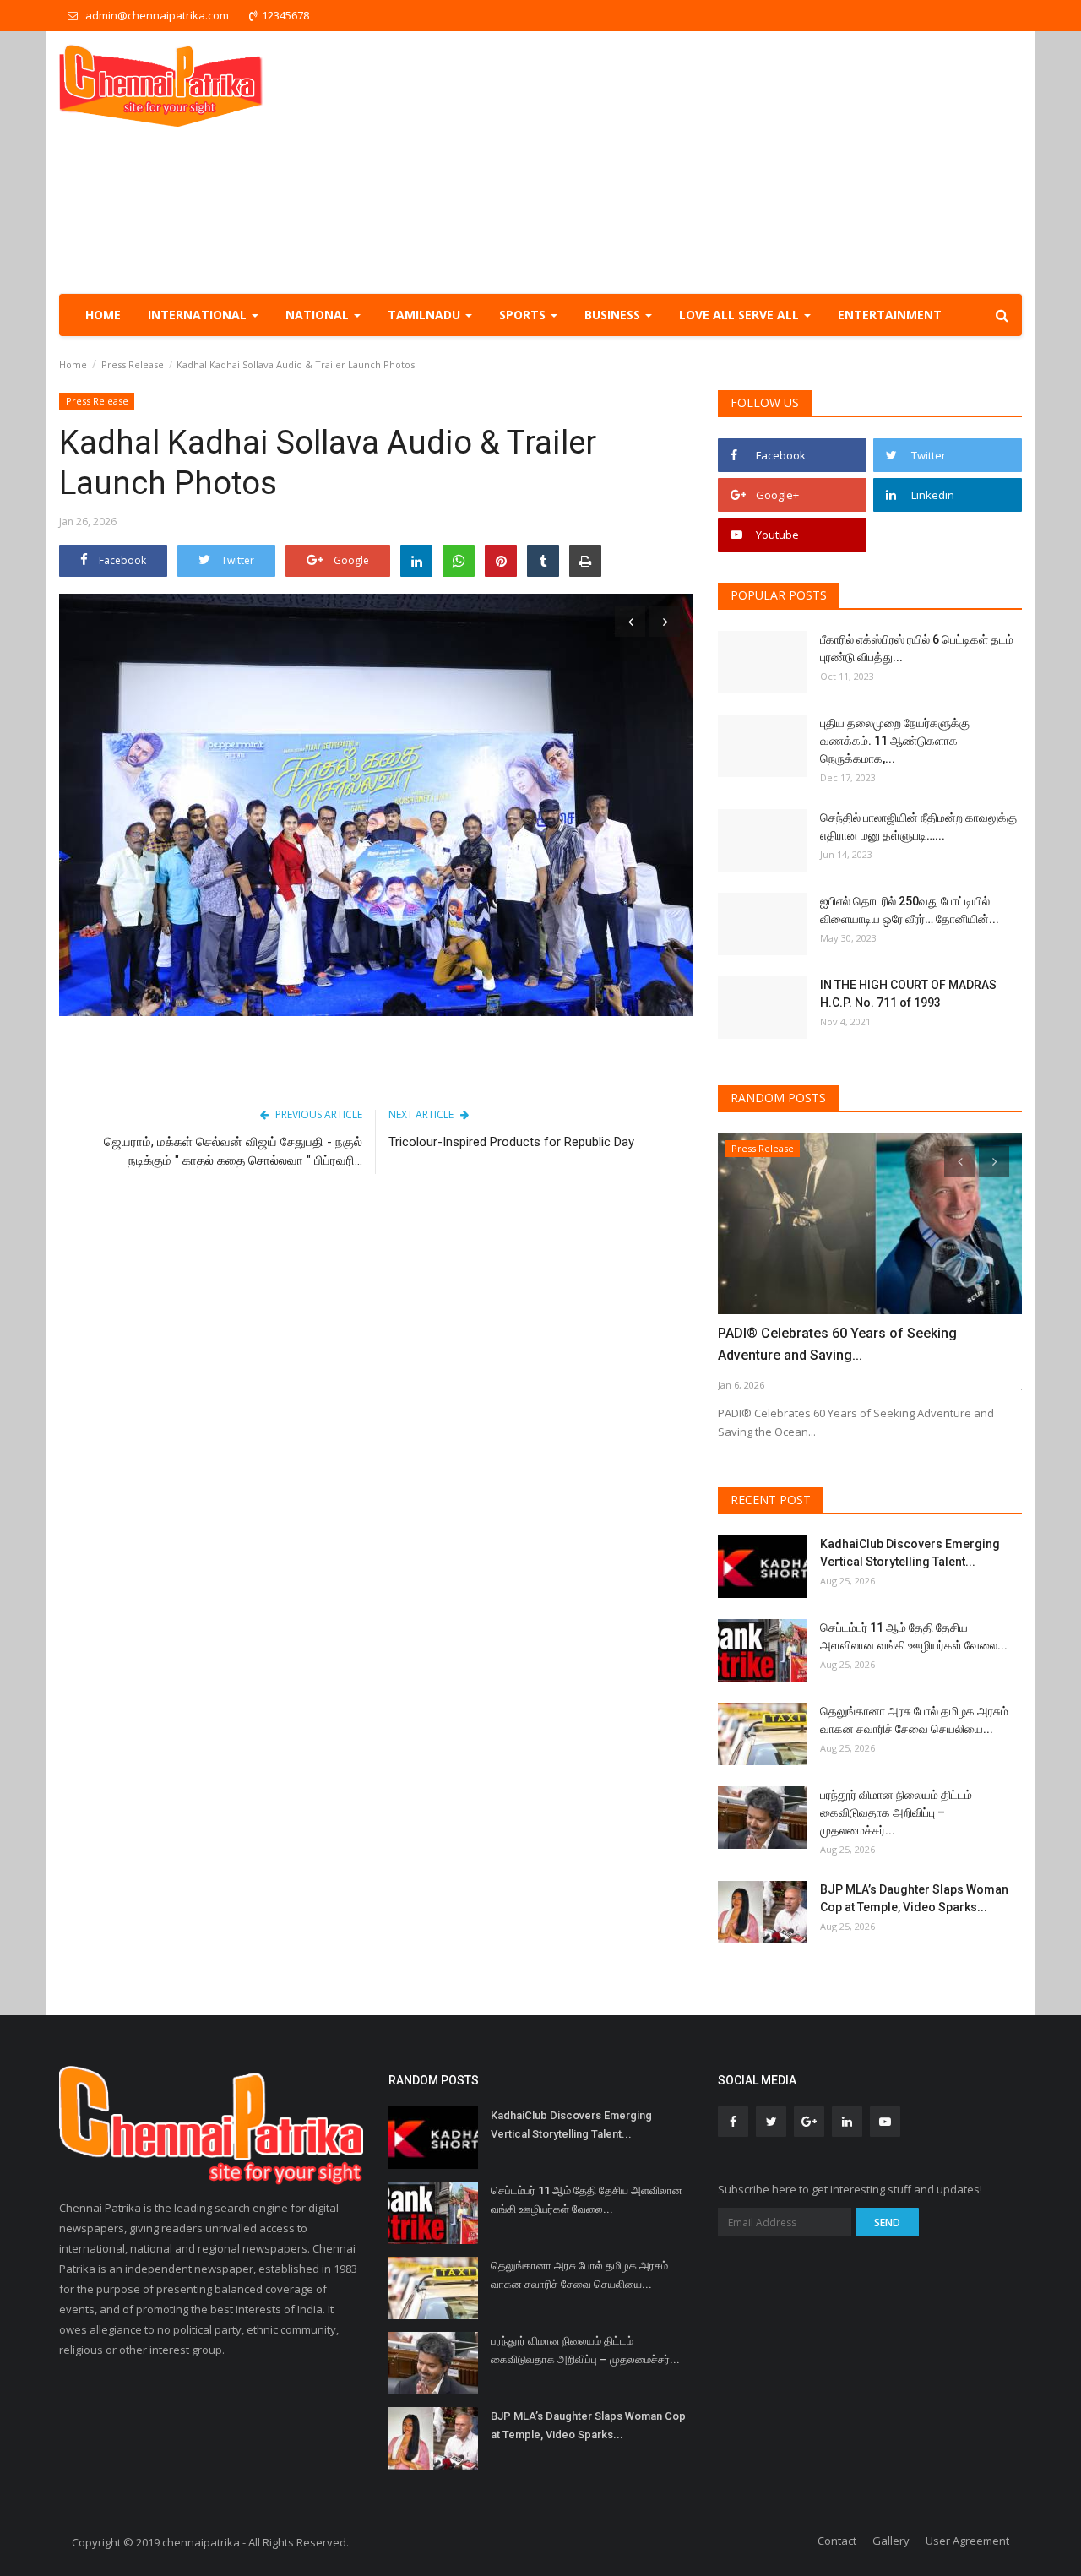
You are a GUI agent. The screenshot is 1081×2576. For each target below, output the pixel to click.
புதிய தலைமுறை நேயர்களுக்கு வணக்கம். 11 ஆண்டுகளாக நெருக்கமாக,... (895, 741)
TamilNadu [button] (426, 315)
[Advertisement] (714, 162)
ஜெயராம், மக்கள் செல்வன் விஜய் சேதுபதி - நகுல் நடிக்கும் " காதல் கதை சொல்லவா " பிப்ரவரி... (233, 1151)
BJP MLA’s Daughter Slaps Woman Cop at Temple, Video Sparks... (914, 1898)
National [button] (319, 315)
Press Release (133, 364)
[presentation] (630, 622)
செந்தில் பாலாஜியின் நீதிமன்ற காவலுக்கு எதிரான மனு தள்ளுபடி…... (918, 826)
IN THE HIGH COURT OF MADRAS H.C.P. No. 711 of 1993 (908, 994)
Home (103, 315)
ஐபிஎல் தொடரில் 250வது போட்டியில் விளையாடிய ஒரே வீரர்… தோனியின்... (910, 910)
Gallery (891, 2541)
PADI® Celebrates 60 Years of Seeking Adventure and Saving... (837, 1344)
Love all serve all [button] (741, 315)
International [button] (199, 315)
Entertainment (890, 315)
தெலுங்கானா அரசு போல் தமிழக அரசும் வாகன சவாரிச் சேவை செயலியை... (914, 1720)
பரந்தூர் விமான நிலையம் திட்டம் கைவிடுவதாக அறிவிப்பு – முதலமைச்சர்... (896, 1812)
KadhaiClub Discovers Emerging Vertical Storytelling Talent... (910, 1553)
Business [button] (614, 315)
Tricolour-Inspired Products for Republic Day (511, 1142)
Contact (837, 2541)
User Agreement (967, 2541)
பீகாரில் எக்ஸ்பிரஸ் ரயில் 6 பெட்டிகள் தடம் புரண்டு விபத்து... (917, 648)
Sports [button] (524, 315)
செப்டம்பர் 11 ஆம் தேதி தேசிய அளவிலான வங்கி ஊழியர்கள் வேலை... (914, 1636)
